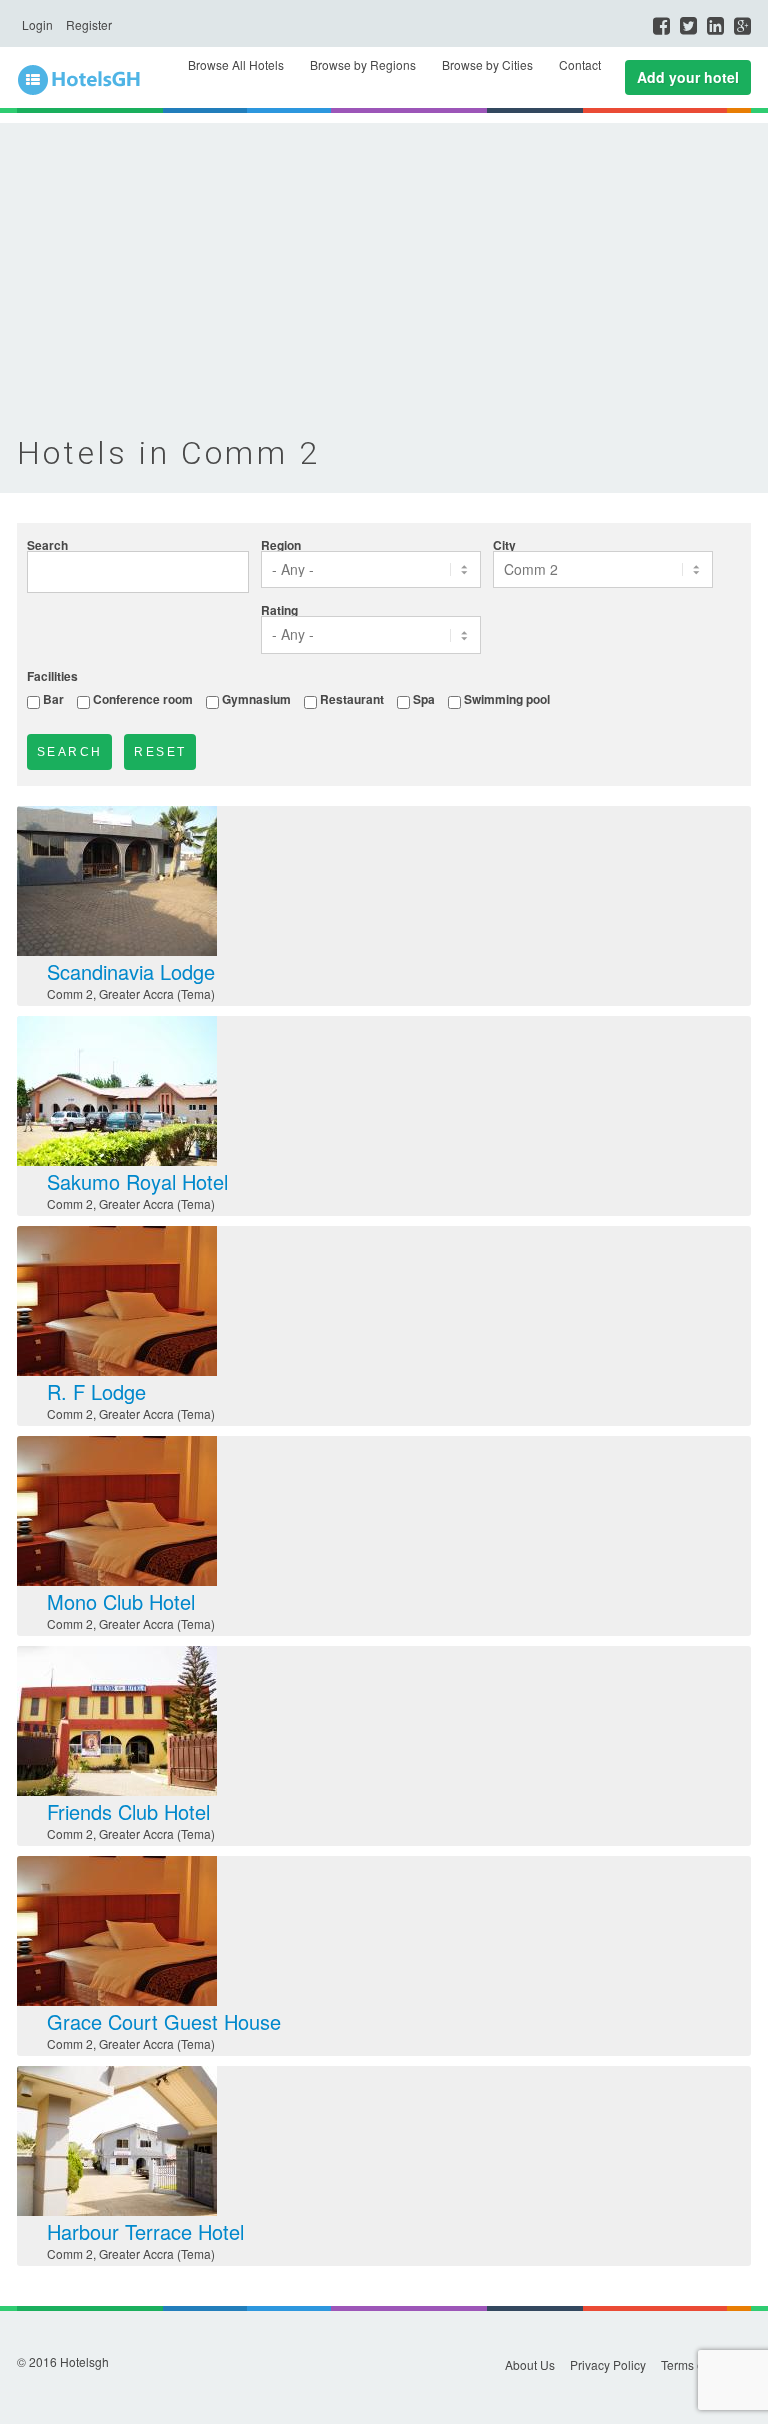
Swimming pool (507, 698)
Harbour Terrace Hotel (145, 2231)
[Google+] (742, 26)
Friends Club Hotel (128, 1811)
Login (37, 24)
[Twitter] (688, 26)
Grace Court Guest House (164, 2021)
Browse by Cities (487, 64)
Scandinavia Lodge (131, 971)
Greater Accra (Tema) (157, 993)
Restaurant (352, 698)
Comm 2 (70, 993)
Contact (580, 64)
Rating (279, 610)
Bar (53, 698)
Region (281, 545)
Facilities (52, 676)
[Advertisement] (384, 263)
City (504, 545)
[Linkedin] (715, 26)
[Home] (92, 80)
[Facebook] (661, 26)
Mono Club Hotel (121, 1601)
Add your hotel (688, 77)
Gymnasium (256, 698)
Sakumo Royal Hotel (137, 1181)
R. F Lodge (96, 1391)
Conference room (143, 698)
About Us (530, 2364)
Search (47, 545)
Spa (424, 698)
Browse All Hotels (236, 64)
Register (89, 24)
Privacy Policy (608, 2364)
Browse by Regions (363, 64)
